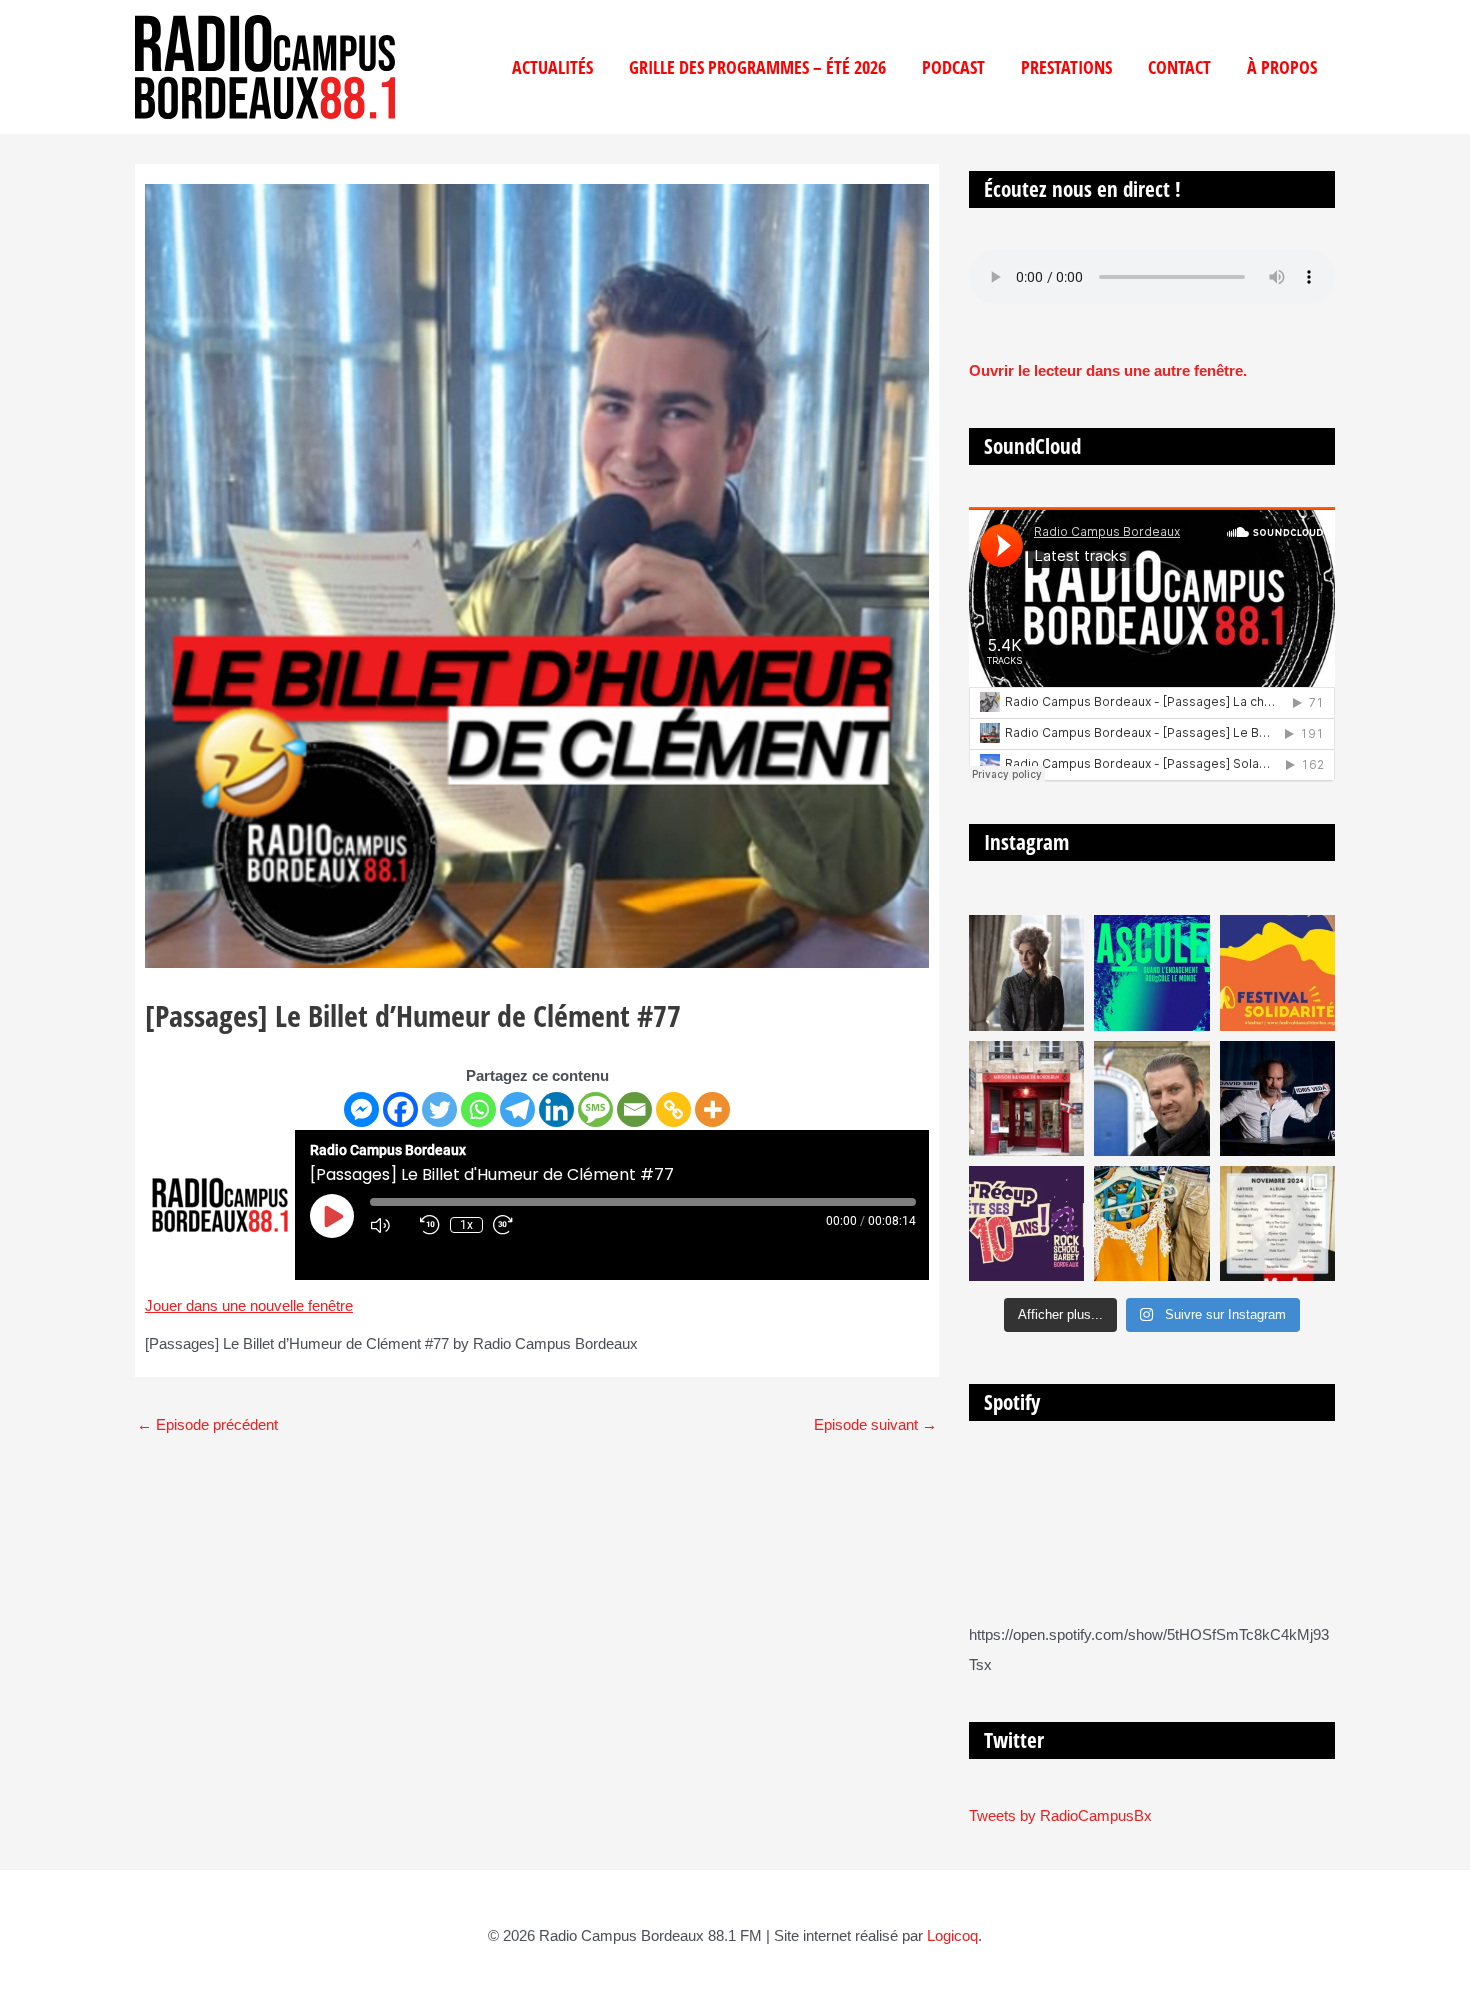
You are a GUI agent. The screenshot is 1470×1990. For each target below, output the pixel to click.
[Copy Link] (673, 1109)
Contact (1179, 67)
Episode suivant (875, 1424)
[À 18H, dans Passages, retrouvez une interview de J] (1026, 972)
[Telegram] (517, 1109)
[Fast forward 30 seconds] (513, 1225)
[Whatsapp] (478, 1109)
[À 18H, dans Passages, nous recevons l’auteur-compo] (1277, 1098)
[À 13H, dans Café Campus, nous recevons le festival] (1151, 972)
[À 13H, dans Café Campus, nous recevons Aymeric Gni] (1026, 1098)
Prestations (1066, 67)
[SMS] (595, 1109)
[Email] (634, 1109)
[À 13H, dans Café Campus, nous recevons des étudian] (1151, 1223)
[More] (712, 1109)
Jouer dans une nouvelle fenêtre (249, 1305)
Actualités (552, 67)
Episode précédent (207, 1424)
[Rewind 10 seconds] (430, 1225)
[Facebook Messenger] (361, 1109)
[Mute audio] (390, 1225)
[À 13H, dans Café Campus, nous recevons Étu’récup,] (1026, 1223)
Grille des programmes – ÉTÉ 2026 (757, 67)
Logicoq (952, 1935)
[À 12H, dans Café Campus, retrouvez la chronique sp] (1151, 1098)
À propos (1282, 67)
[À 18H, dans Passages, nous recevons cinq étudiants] (1277, 972)
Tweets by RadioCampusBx (1060, 1815)
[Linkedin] (556, 1109)
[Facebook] (400, 1109)
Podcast (953, 67)
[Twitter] (439, 1109)
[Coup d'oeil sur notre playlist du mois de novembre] (1277, 1223)
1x (466, 1225)
